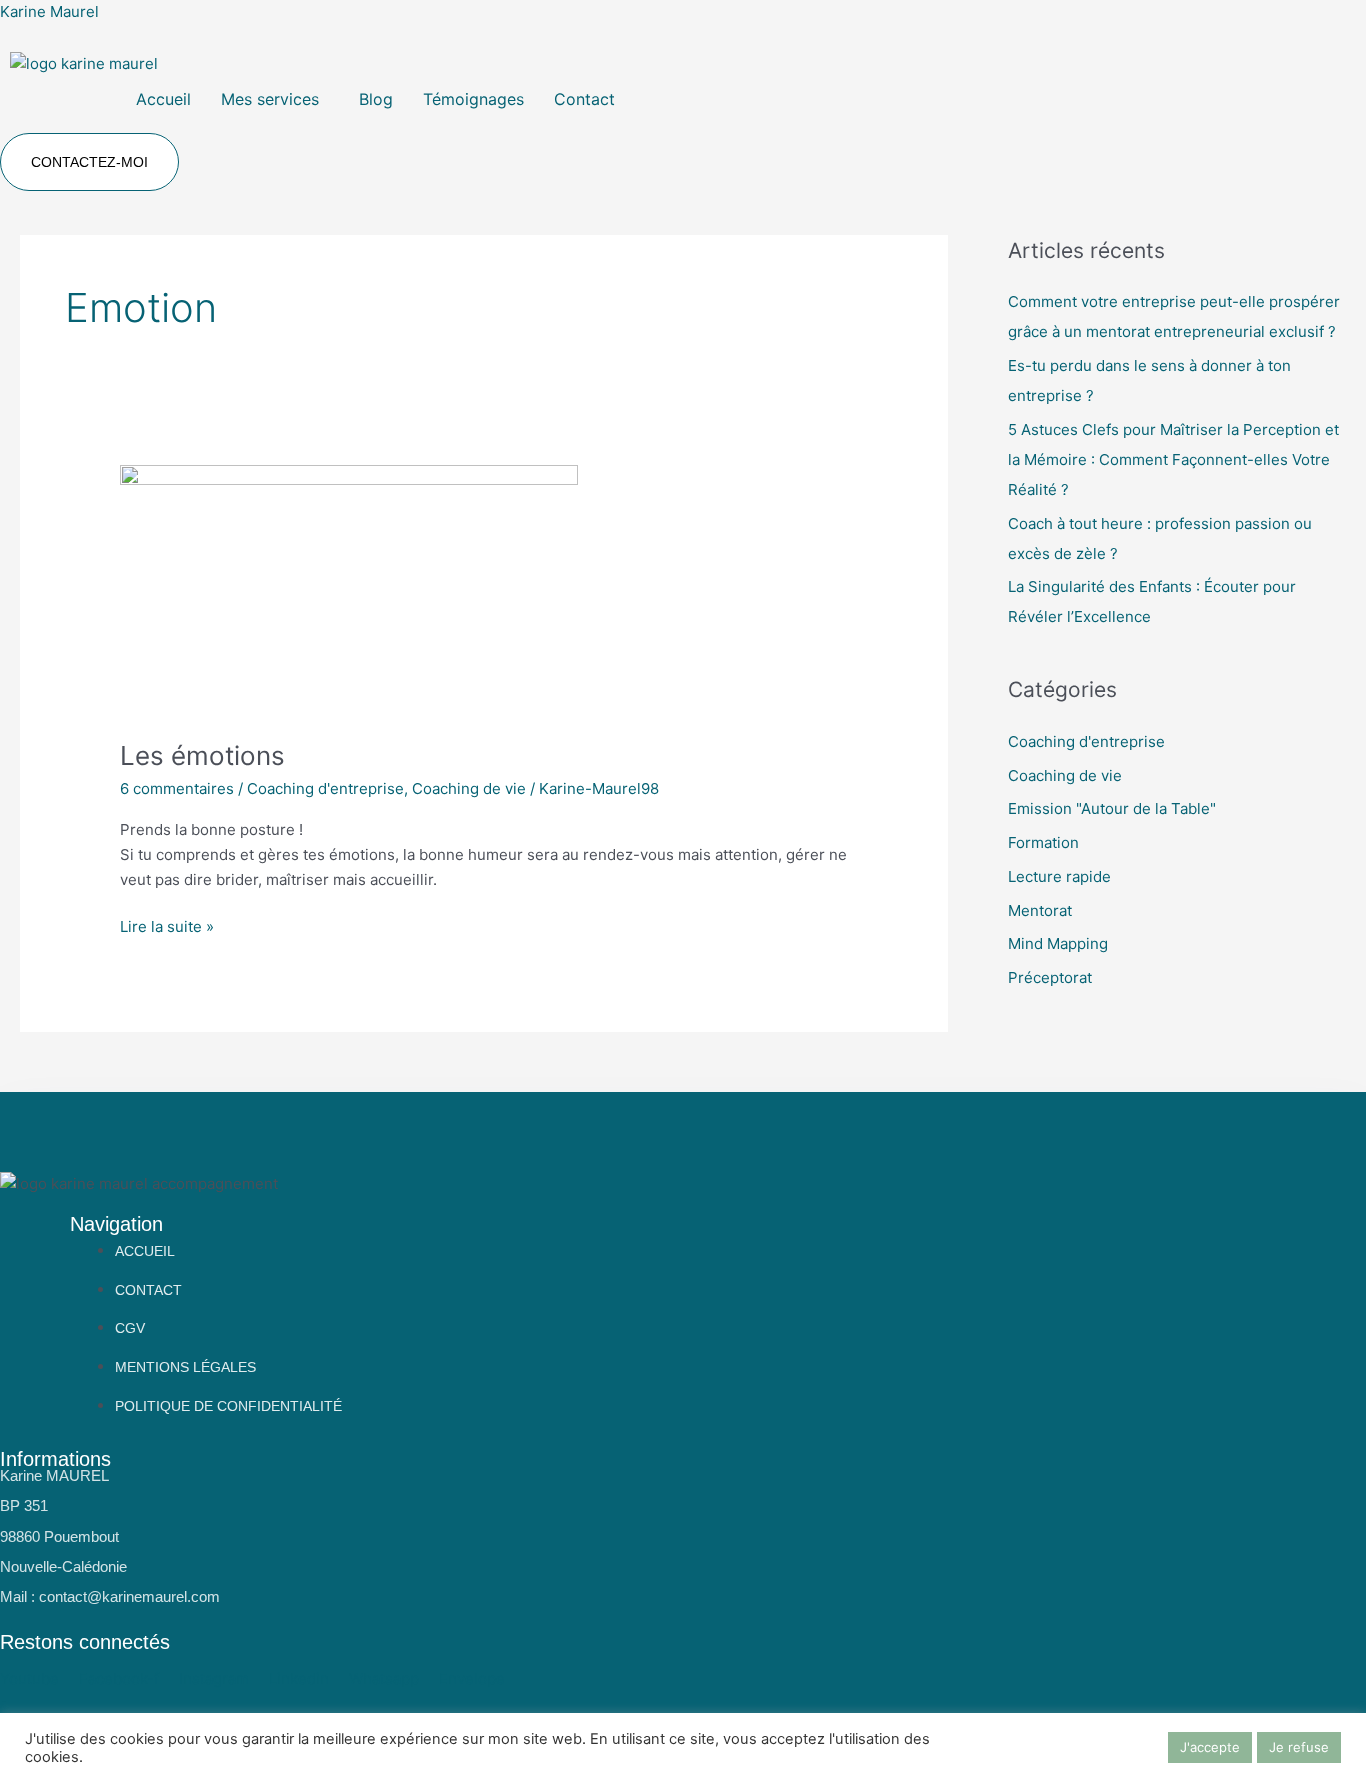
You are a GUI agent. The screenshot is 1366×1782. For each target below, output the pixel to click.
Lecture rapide (1059, 876)
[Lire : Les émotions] (349, 589)
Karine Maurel (49, 11)
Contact (584, 99)
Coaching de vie (469, 788)
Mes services (270, 99)
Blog (376, 99)
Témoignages (473, 99)
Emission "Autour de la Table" (1112, 808)
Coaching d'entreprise (325, 788)
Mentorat (1040, 910)
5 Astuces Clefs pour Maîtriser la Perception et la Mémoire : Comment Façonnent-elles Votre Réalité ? (1173, 459)
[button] (275, 99)
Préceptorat (1050, 977)
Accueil (163, 99)
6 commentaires (177, 788)
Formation (1043, 842)
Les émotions (202, 755)
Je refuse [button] (1299, 1747)
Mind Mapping (1058, 943)
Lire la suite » (167, 925)
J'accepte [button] (1210, 1747)
